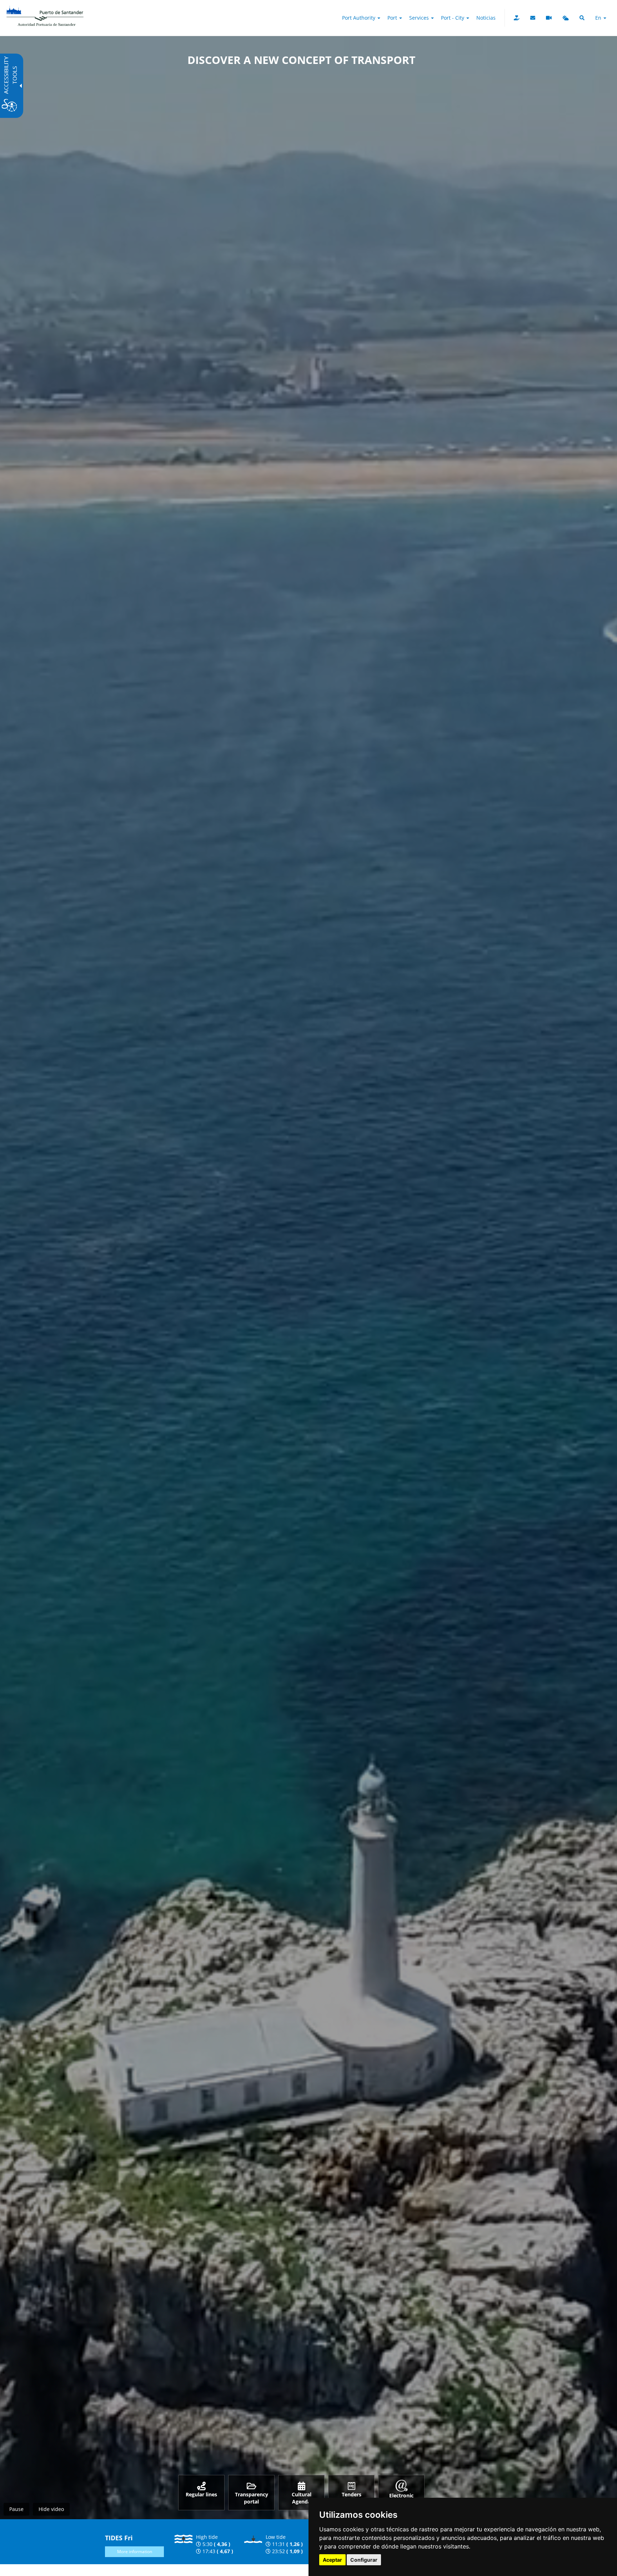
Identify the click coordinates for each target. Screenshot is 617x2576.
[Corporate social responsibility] (517, 18)
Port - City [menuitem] (453, 18)
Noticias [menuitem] (486, 18)
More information (135, 2552)
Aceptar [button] (332, 2560)
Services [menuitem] (420, 18)
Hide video (51, 2509)
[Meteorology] (566, 18)
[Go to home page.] (45, 9)
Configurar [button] (364, 2560)
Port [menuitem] (393, 18)
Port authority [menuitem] (359, 18)
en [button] (599, 18)
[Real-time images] (549, 18)
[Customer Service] (533, 18)
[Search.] (582, 18)
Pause (16, 2509)
